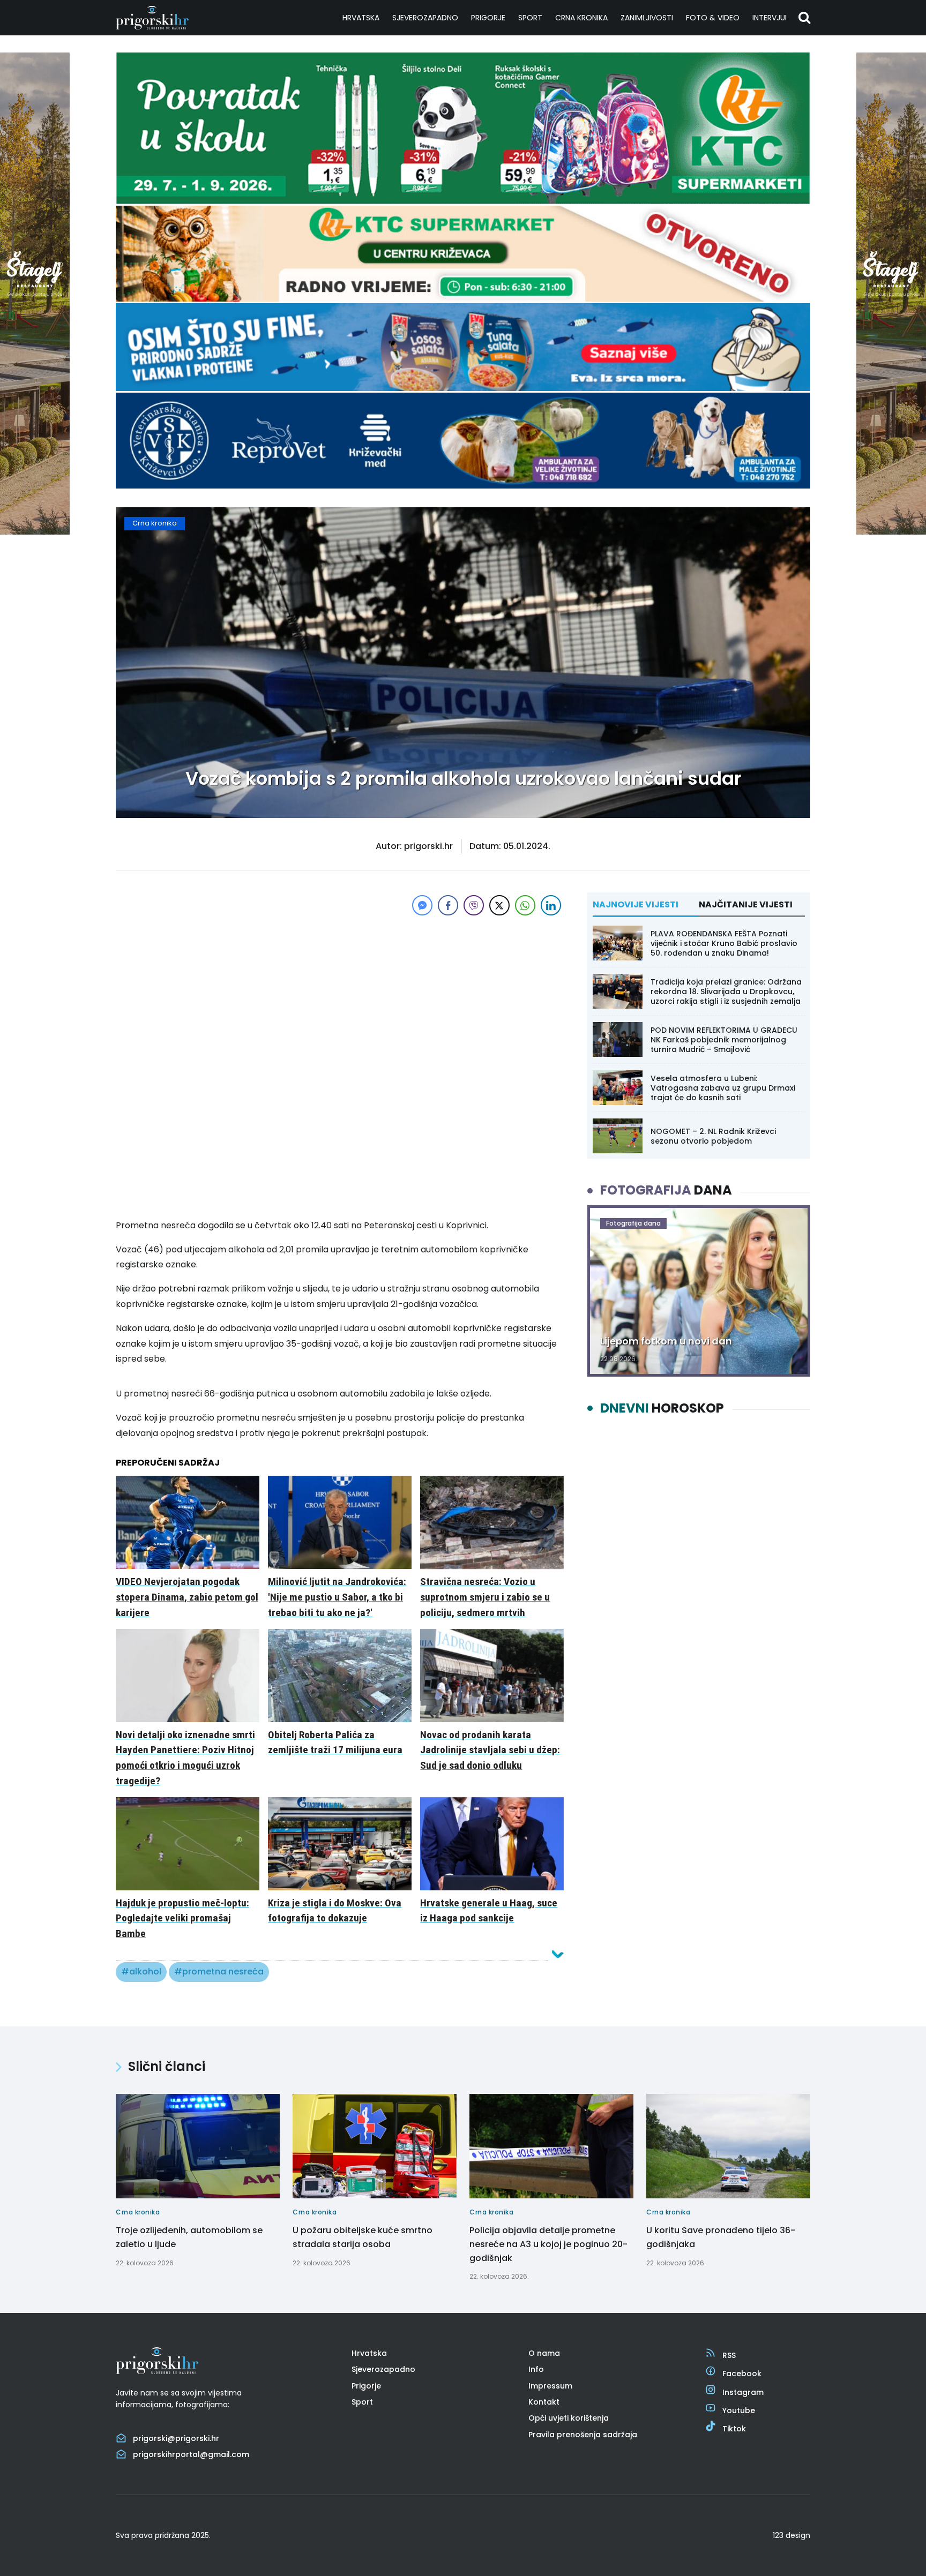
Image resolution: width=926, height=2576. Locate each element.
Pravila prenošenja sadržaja (583, 2435)
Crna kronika (581, 18)
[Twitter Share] (499, 905)
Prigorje (488, 18)
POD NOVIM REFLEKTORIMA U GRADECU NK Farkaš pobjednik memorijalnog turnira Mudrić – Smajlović (724, 1040)
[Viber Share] (474, 905)
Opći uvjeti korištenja (569, 2418)
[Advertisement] (340, 993)
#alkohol (141, 1972)
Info (536, 2369)
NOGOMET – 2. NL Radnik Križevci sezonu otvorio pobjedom (713, 1136)
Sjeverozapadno (425, 18)
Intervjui (770, 18)
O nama (544, 2353)
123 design (791, 2535)
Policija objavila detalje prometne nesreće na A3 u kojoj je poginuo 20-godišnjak (548, 2244)
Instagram (743, 2392)
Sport (530, 18)
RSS (729, 2355)
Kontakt (544, 2402)
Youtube (739, 2410)
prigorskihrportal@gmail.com (191, 2454)
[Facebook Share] (448, 905)
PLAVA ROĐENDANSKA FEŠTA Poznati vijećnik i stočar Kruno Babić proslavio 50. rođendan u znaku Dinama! (724, 943)
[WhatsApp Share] (525, 905)
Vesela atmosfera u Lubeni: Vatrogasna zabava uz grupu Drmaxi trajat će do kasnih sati (723, 1088)
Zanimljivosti (647, 18)
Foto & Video (713, 18)
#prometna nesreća (219, 1972)
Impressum (550, 2386)
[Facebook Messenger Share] (422, 905)
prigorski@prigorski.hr (176, 2438)
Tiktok (734, 2429)
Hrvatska (361, 18)
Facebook (742, 2374)
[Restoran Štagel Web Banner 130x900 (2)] (35, 532)
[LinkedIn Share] (551, 905)
